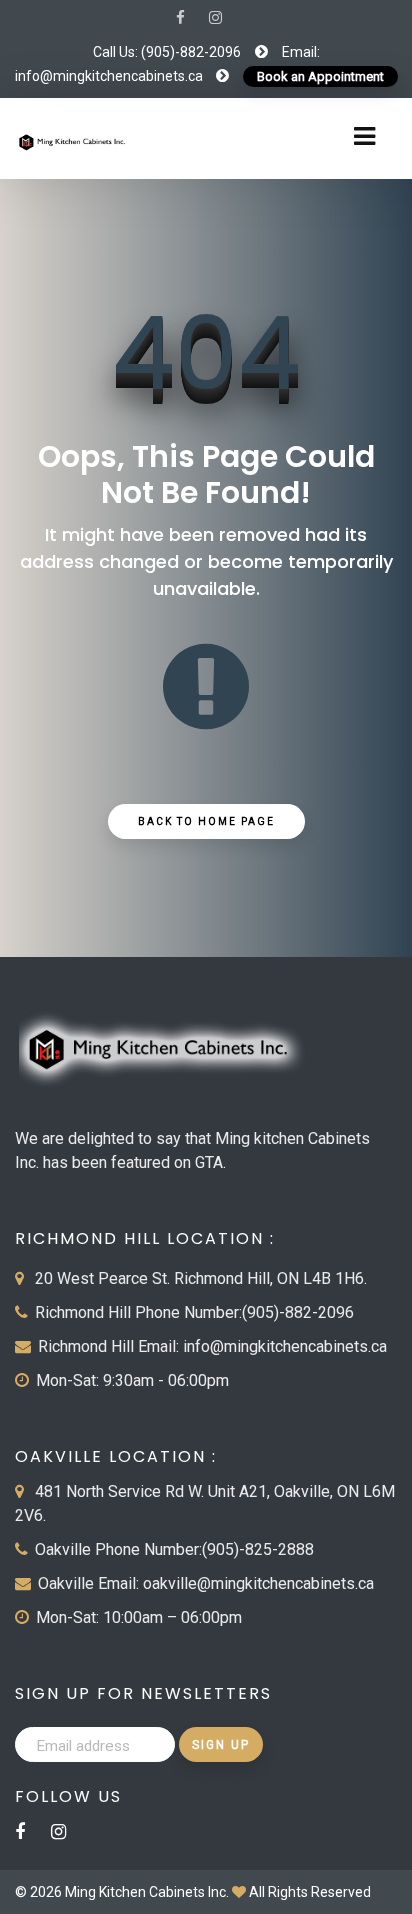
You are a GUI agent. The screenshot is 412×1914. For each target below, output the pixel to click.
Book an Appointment (320, 76)
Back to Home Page (206, 821)
